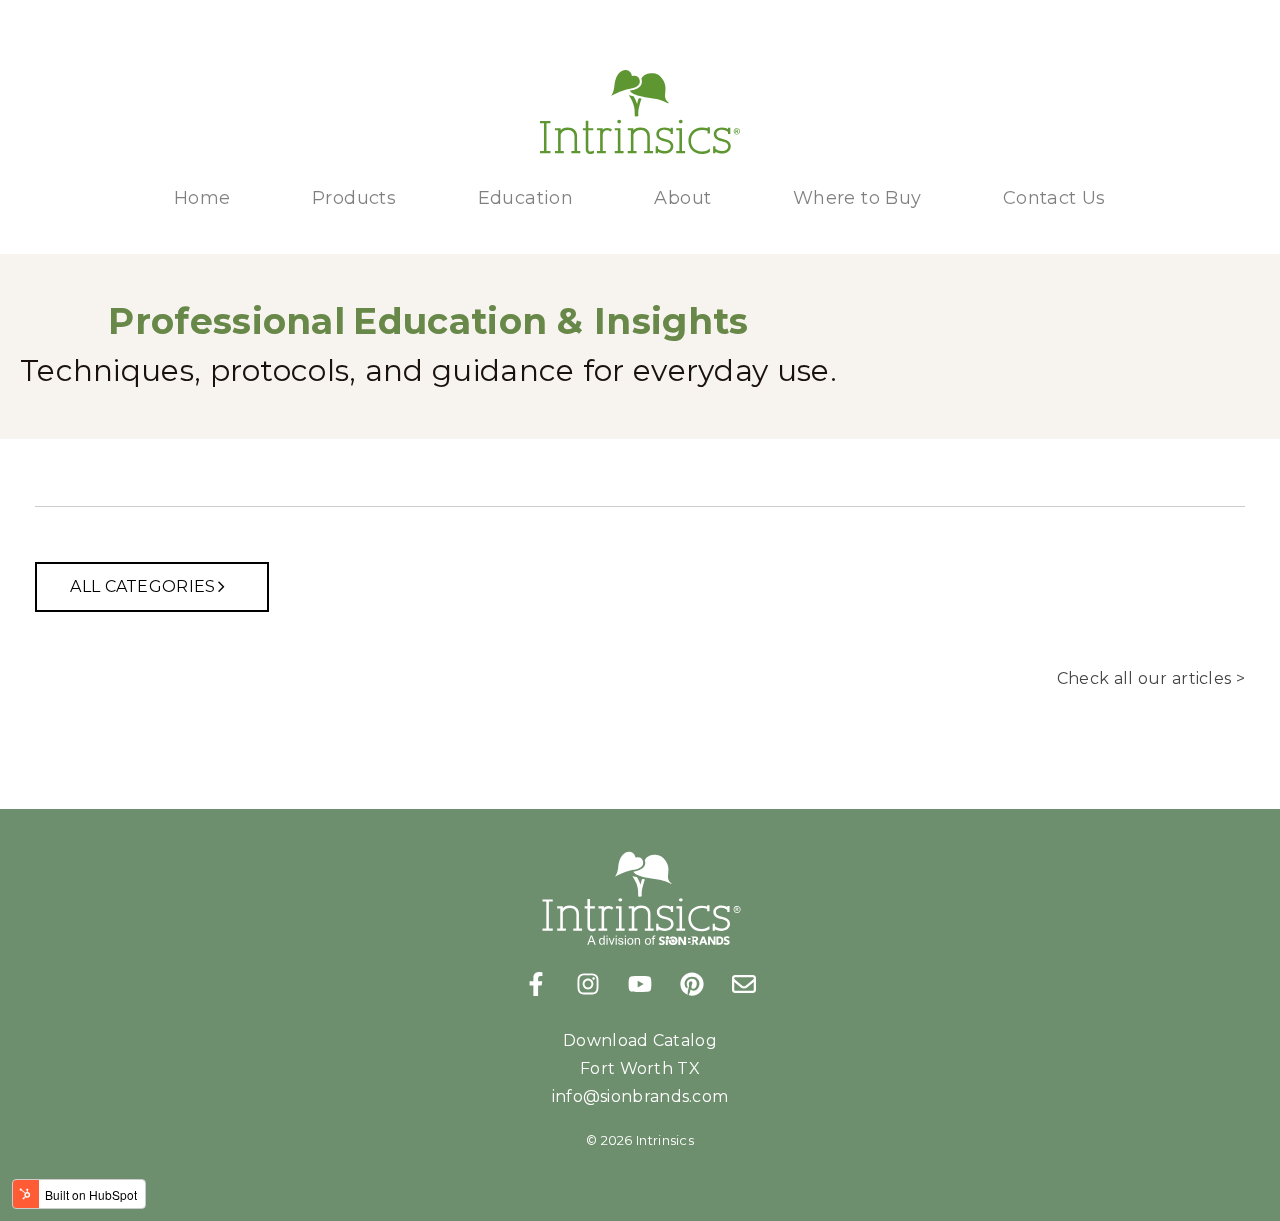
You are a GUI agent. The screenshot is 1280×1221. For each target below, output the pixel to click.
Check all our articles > (1151, 678)
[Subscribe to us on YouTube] (640, 984)
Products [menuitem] (354, 198)
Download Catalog (640, 1040)
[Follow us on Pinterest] (692, 984)
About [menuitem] (682, 198)
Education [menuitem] (526, 198)
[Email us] (744, 984)
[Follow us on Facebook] (536, 984)
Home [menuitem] (202, 198)
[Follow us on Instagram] (588, 984)
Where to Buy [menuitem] (857, 198)
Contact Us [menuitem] (1054, 198)
